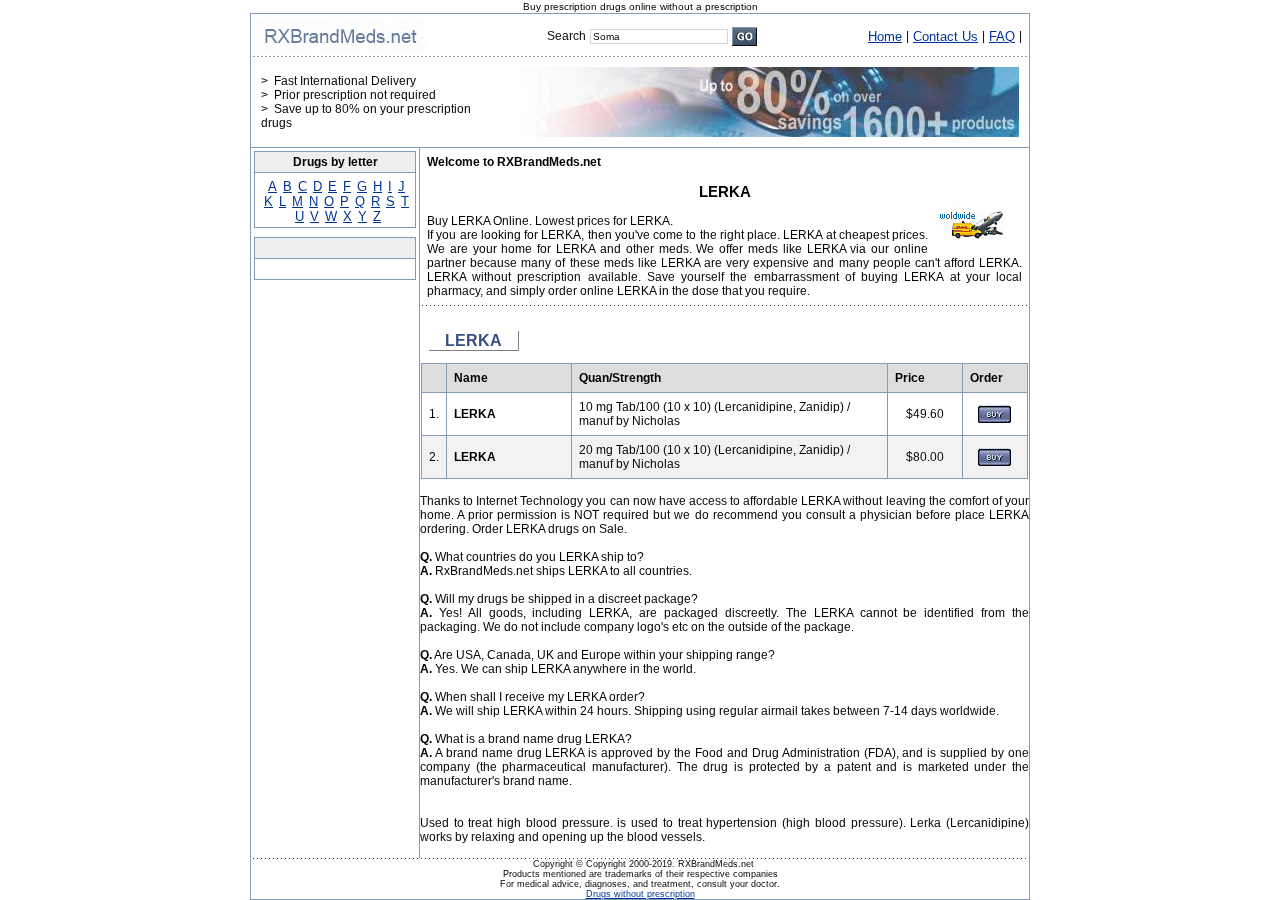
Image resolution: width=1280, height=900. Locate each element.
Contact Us (945, 36)
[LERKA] (994, 419)
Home (885, 36)
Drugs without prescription (640, 894)
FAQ (1002, 36)
